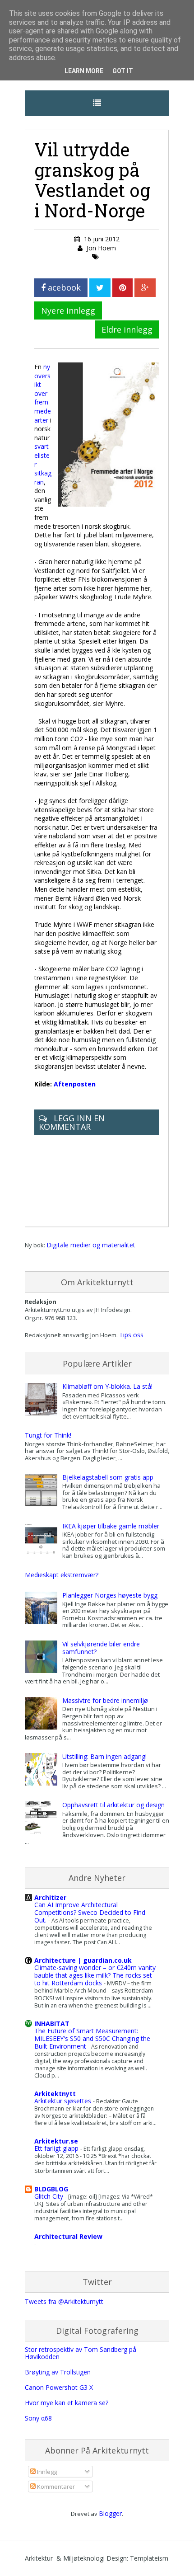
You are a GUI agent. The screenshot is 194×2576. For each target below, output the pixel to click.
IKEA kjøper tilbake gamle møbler (111, 1526)
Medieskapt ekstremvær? (62, 1575)
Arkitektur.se (56, 2141)
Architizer (50, 1897)
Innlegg (46, 2472)
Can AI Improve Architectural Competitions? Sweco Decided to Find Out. (90, 1912)
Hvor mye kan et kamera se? (67, 2403)
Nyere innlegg (68, 310)
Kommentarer (55, 2487)
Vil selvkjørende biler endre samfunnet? (101, 1648)
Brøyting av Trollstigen (58, 2372)
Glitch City (50, 2196)
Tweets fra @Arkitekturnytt (64, 2301)
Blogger (110, 2513)
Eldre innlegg (127, 329)
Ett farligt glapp (57, 2148)
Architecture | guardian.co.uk (83, 1960)
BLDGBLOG (51, 2189)
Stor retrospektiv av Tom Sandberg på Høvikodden (81, 2353)
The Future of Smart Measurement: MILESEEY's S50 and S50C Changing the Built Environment (92, 2038)
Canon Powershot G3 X (59, 2387)
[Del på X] (100, 288)
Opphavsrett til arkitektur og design (113, 1805)
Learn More (84, 71)
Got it (123, 71)
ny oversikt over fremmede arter (43, 393)
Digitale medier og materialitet (91, 1245)
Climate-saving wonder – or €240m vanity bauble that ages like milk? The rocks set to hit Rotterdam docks (95, 1975)
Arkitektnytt (55, 2094)
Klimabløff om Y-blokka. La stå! (107, 1386)
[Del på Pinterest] (122, 288)
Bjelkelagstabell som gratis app (108, 1477)
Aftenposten (75, 1084)
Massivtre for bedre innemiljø (105, 1700)
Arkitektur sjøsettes (64, 2101)
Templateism (149, 2558)
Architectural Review (68, 2236)
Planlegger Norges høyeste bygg (110, 1595)
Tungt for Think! (48, 1435)
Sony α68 (38, 2418)
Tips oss (131, 1335)
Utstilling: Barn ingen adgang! (104, 1756)
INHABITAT (52, 2024)
